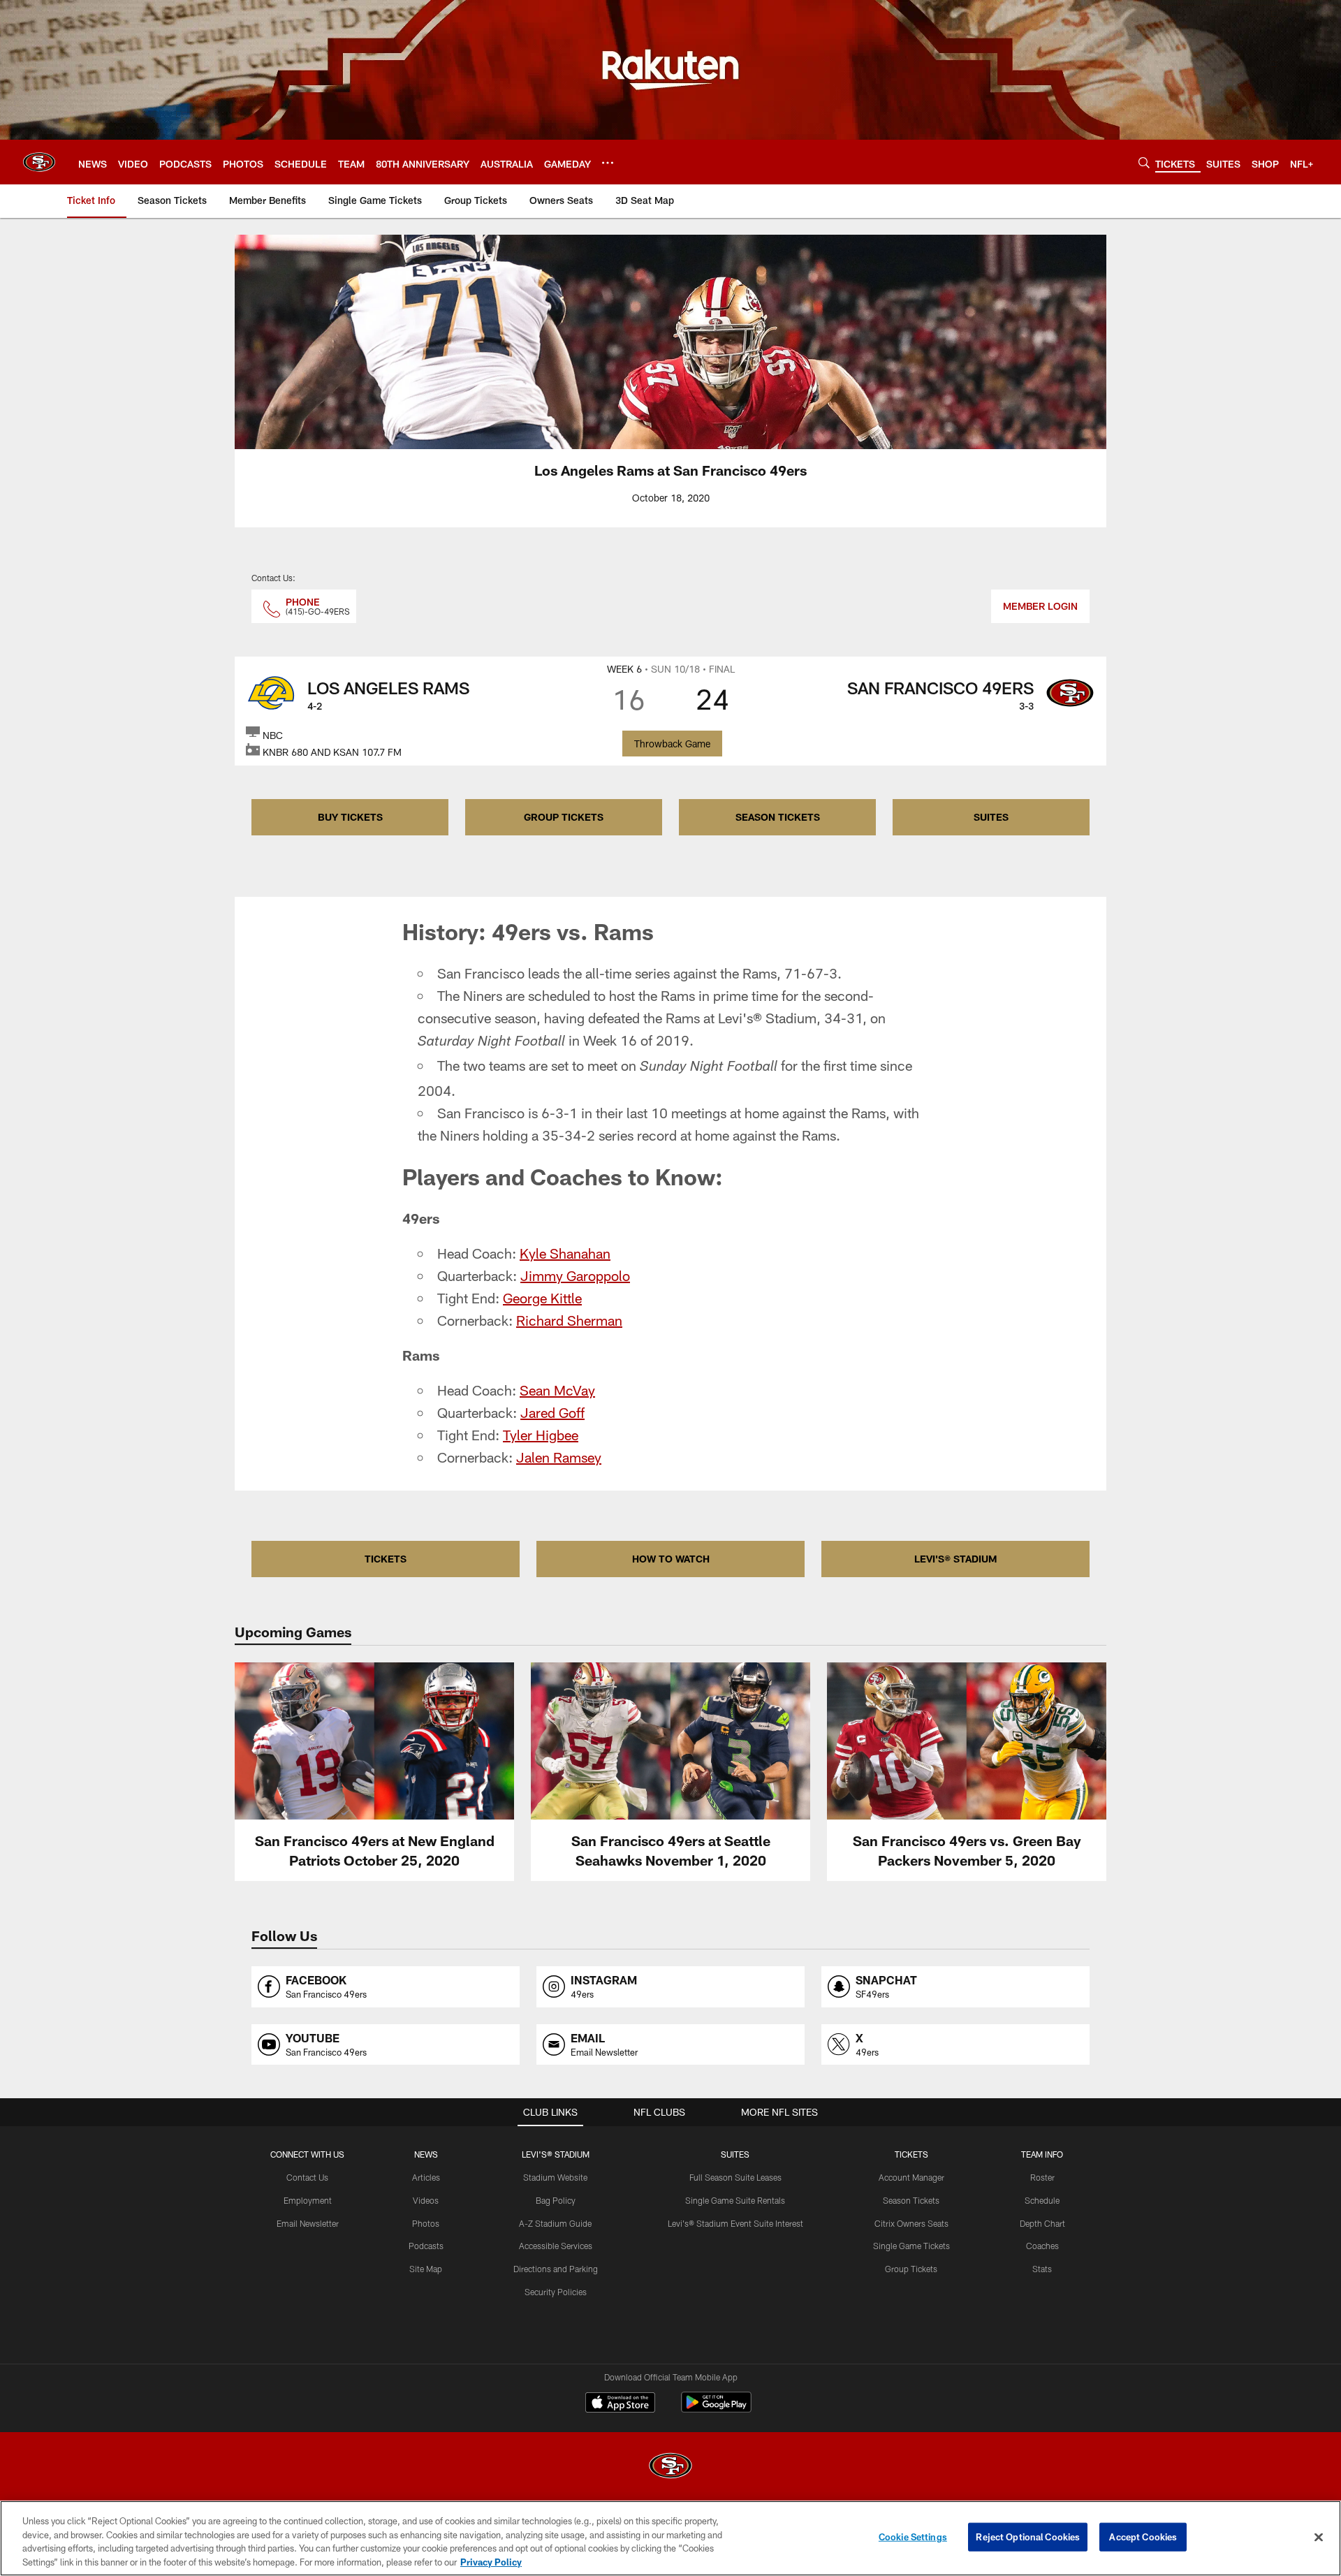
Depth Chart (1042, 2223)
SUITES (991, 817)
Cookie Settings (913, 2537)
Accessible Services (556, 2246)
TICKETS (386, 1559)
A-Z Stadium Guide (555, 2223)
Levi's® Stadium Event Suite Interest (735, 2223)
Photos (426, 2223)
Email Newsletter (308, 2223)
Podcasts (426, 2246)
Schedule (1042, 2200)
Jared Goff (552, 1412)
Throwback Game (672, 744)
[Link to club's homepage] (39, 162)
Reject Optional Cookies (1028, 2537)
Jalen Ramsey (559, 1457)
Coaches (1042, 2246)
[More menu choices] (608, 163)
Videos (426, 2200)
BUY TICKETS (350, 817)
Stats (1042, 2269)
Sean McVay (557, 1390)
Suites (735, 2154)
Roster (1042, 2177)
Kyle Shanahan (565, 1253)
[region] (670, 2538)
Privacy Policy (491, 2561)
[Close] (1319, 2537)
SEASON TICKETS (778, 817)
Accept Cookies (1143, 2537)
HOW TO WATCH (671, 1559)
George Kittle (542, 1298)
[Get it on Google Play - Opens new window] (716, 2409)
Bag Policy (556, 2200)
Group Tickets (911, 2269)
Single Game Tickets (911, 2246)
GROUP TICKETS (564, 817)
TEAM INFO (1042, 2154)
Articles (426, 2177)
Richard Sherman (569, 1320)
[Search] (1144, 162)
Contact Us (307, 2177)
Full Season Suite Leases (735, 2177)
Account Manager (911, 2177)
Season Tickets (911, 2200)
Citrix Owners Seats (911, 2223)
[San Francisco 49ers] (670, 2467)
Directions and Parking (556, 2269)
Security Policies (556, 2292)
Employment (308, 2200)
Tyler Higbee (541, 1435)
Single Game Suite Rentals (735, 2200)
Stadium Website (555, 2177)
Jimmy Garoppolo (575, 1275)
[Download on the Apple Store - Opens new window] (620, 2404)
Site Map (426, 2269)
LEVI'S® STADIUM (955, 1559)
